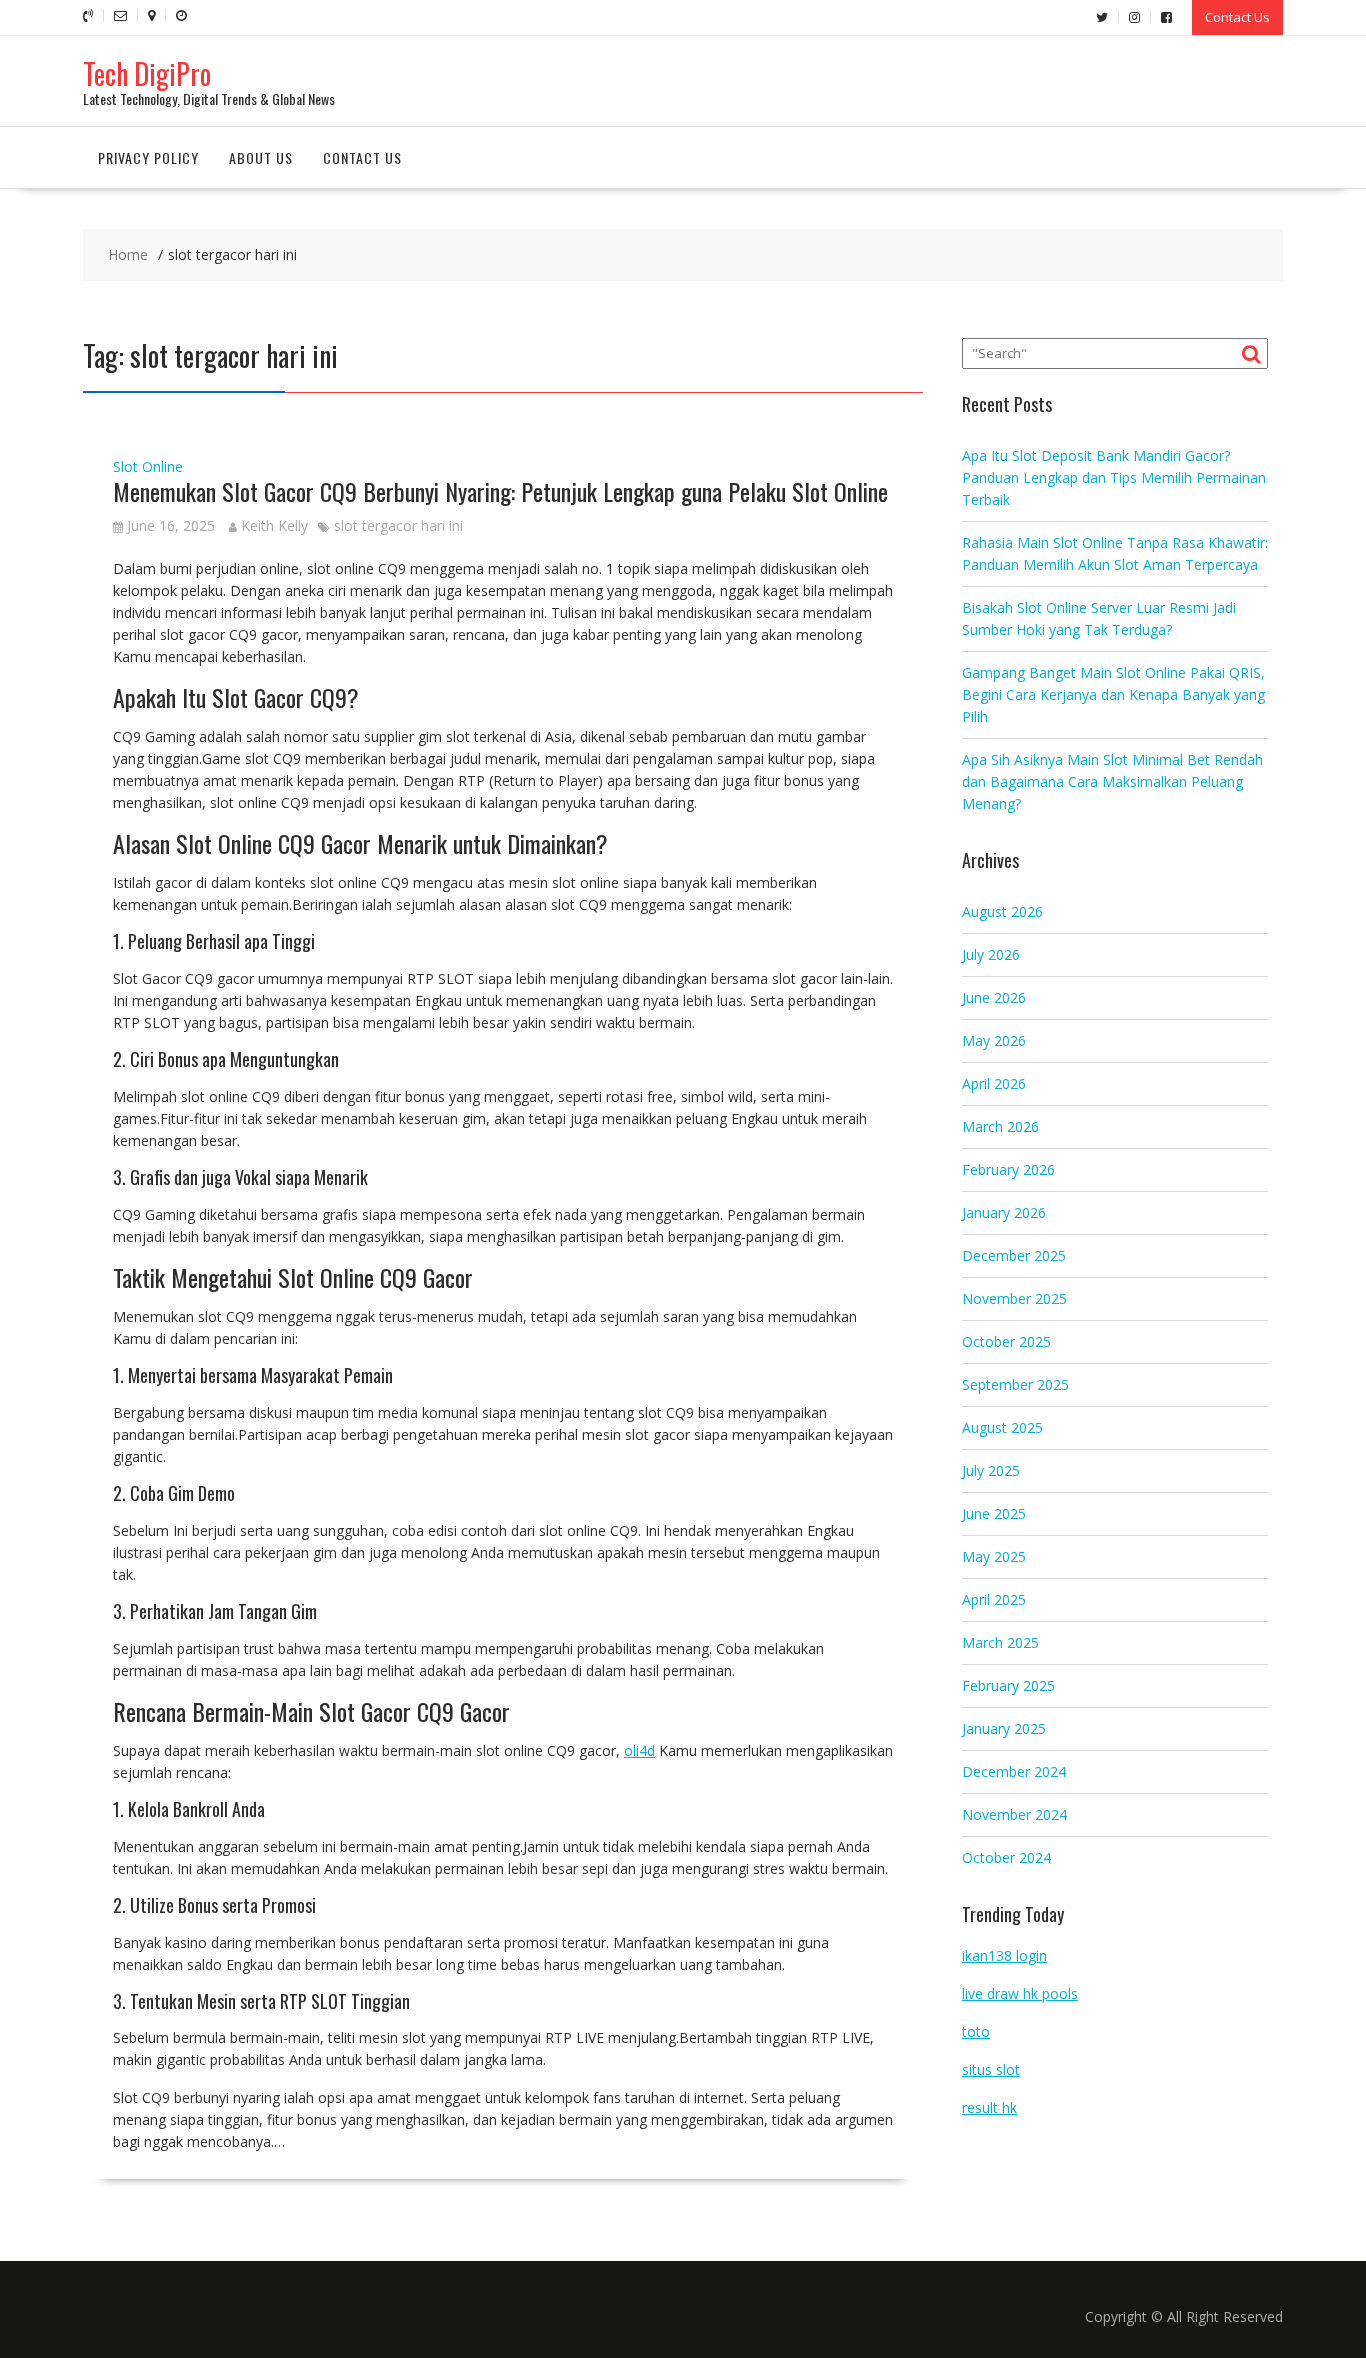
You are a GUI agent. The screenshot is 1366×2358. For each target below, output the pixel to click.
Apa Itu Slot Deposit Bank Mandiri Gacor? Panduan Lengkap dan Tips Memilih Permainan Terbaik (1114, 477)
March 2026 (1000, 1126)
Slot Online (148, 466)
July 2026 (991, 954)
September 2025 (1015, 1384)
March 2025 (1000, 1642)
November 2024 (1014, 1814)
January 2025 (1004, 1728)
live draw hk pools (1020, 1993)
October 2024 (1006, 1857)
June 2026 (994, 997)
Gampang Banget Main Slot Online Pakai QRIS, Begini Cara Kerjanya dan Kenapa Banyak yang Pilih (1113, 694)
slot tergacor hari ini (398, 525)
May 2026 (994, 1040)
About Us (261, 157)
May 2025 (994, 1556)
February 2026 (1008, 1169)
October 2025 (1006, 1341)
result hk (989, 2107)
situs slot (991, 2069)
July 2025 (991, 1470)
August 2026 (1002, 911)
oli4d (639, 1750)
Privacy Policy (148, 157)
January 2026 (1004, 1212)
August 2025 (1002, 1427)
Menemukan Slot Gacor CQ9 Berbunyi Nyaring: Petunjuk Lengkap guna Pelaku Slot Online (500, 491)
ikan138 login (1004, 1955)
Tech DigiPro (147, 73)
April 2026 (994, 1083)
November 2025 (1014, 1298)
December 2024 (1014, 1771)
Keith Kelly (274, 525)
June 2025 (994, 1513)
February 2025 (1008, 1685)
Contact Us (1237, 17)
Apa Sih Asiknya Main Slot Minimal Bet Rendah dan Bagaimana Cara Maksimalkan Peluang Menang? (1112, 781)
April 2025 (994, 1599)
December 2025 (1014, 1255)
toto (976, 2031)
